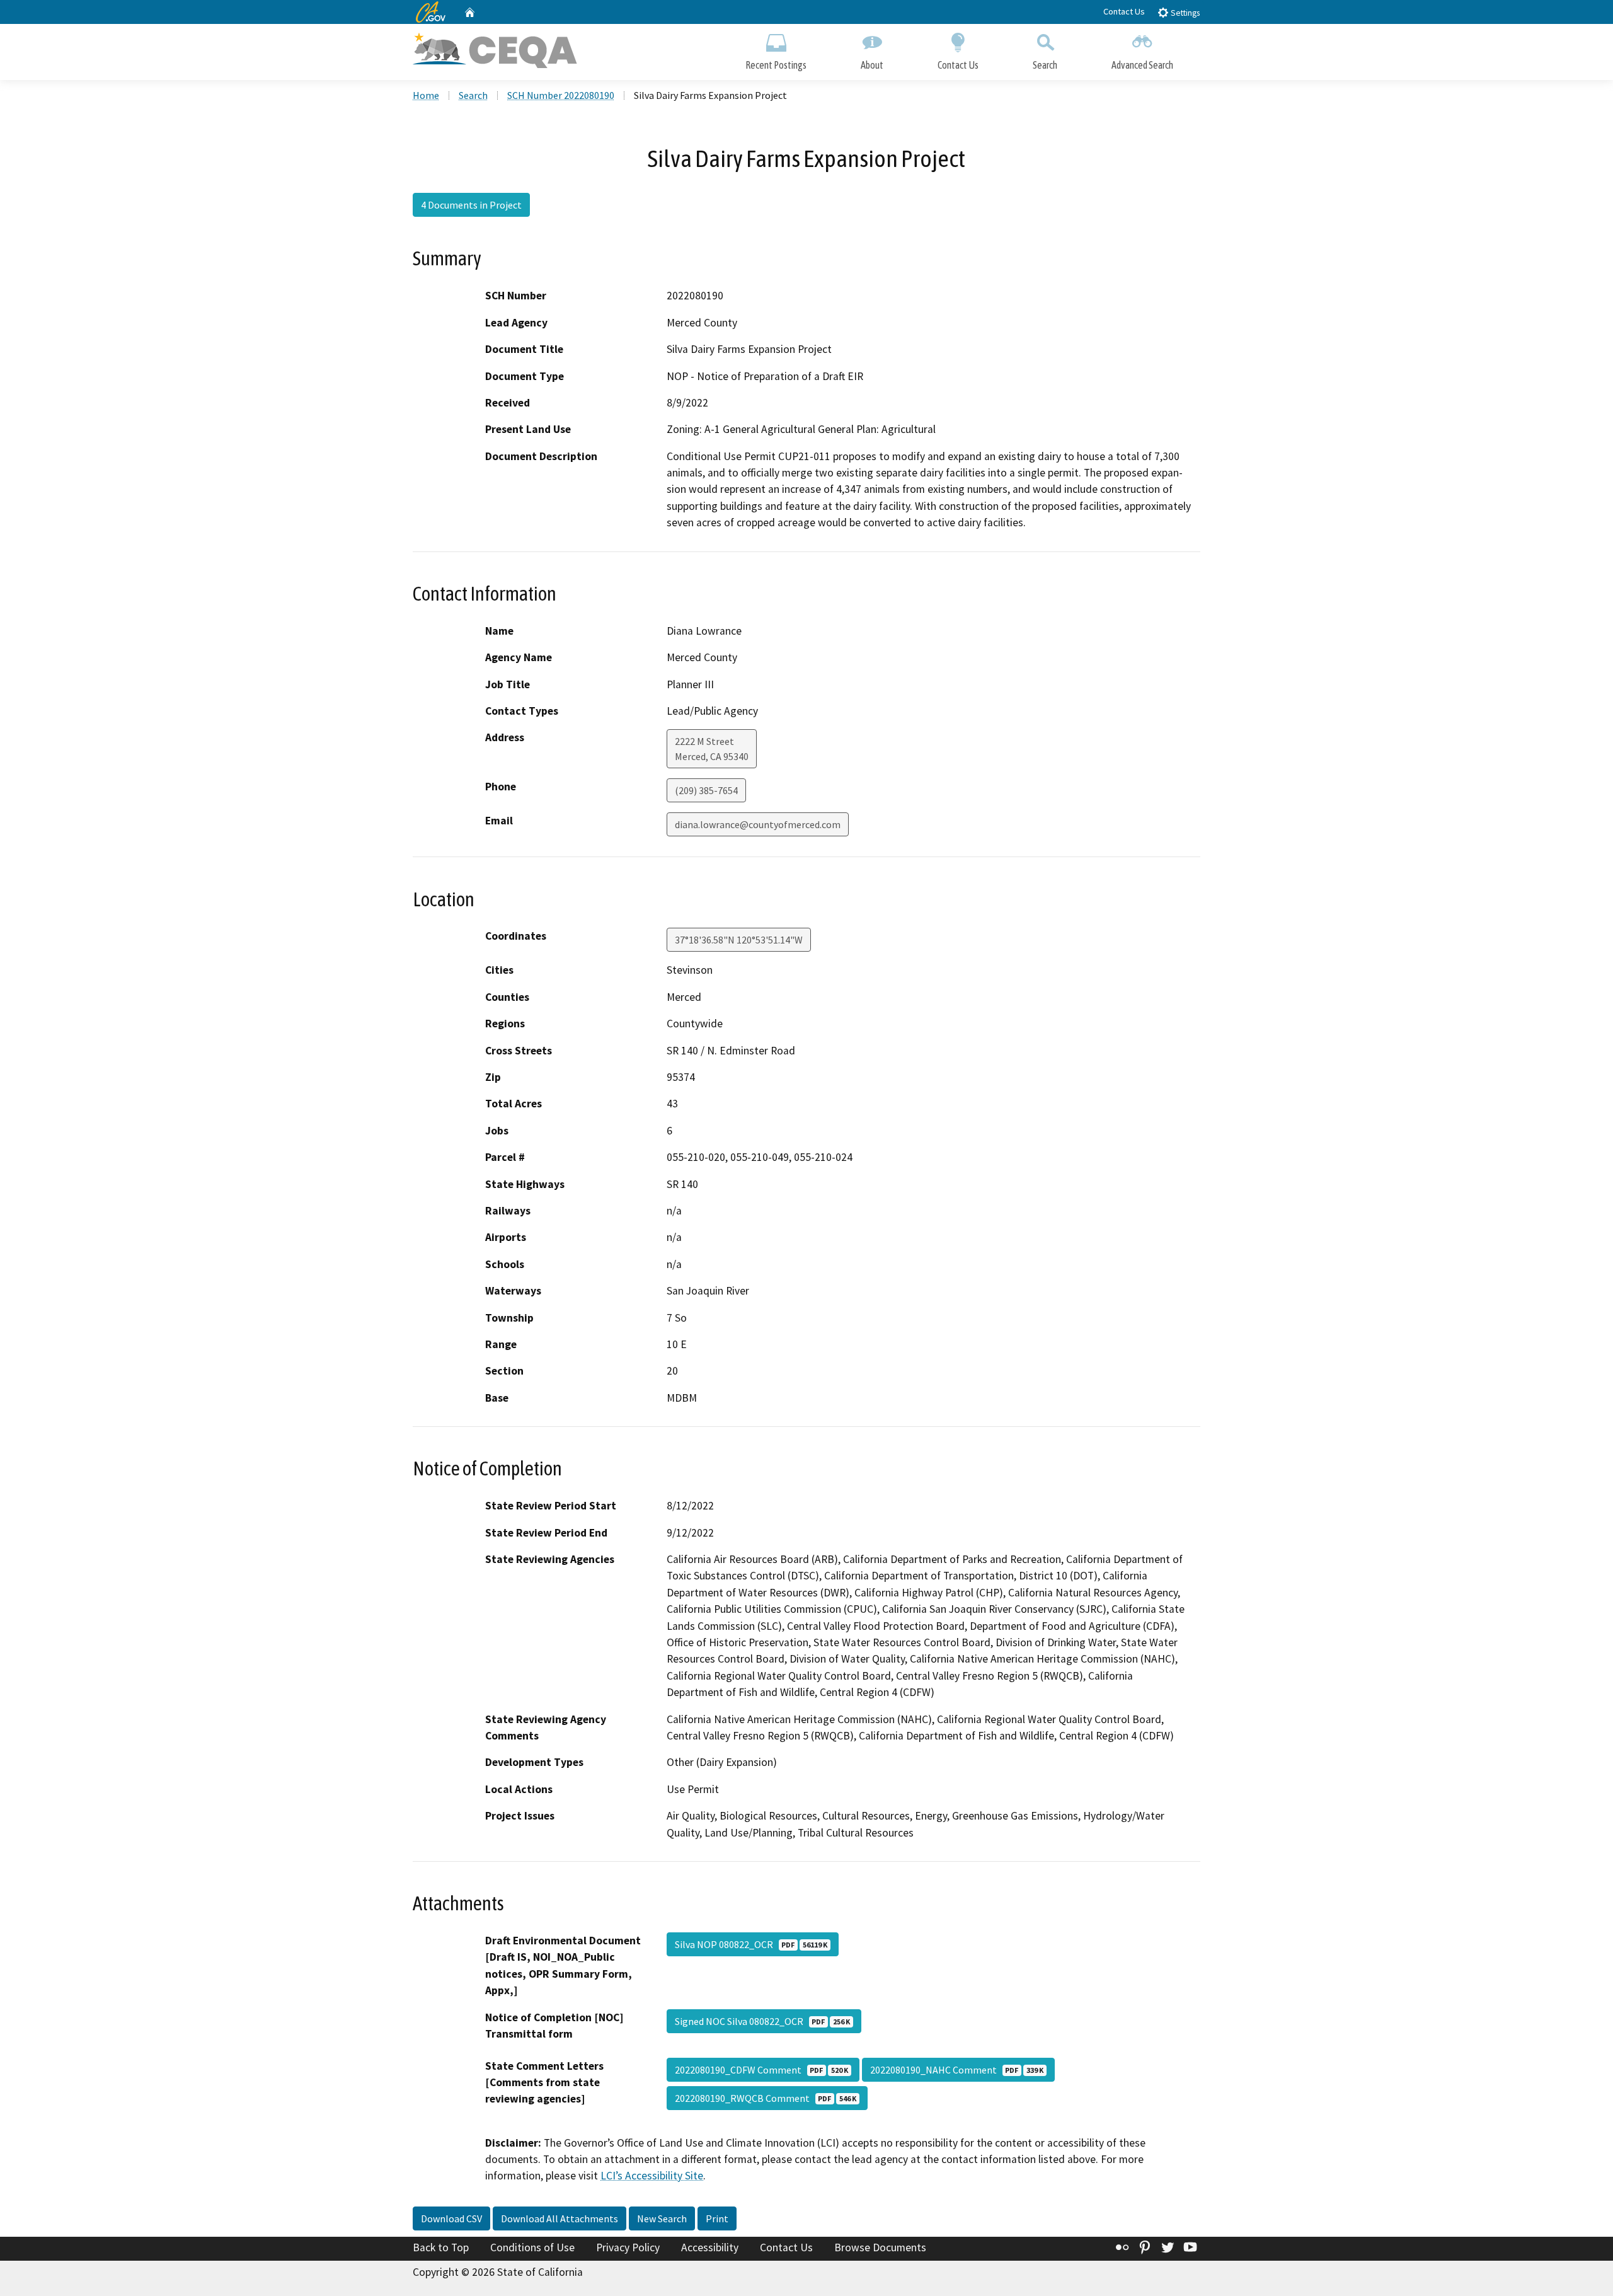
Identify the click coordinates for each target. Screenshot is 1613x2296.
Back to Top (441, 2247)
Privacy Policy (628, 2247)
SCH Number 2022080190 (561, 95)
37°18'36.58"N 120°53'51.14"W (739, 940)
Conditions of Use (532, 2247)
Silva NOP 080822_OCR (751, 1944)
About (872, 65)
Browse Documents (880, 2247)
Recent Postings (776, 65)
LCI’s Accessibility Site (652, 2176)
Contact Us (1124, 11)
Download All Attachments (560, 2218)
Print (717, 2218)
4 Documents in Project (471, 205)
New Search (662, 2218)
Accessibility (710, 2247)
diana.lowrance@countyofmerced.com (758, 824)
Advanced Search (1142, 65)
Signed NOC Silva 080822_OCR (762, 2021)
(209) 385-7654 (706, 790)
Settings (1184, 13)
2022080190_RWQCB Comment (766, 2098)
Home (426, 95)
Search (1045, 65)
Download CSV (451, 2218)
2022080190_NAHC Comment (957, 2070)
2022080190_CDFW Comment (761, 2070)
